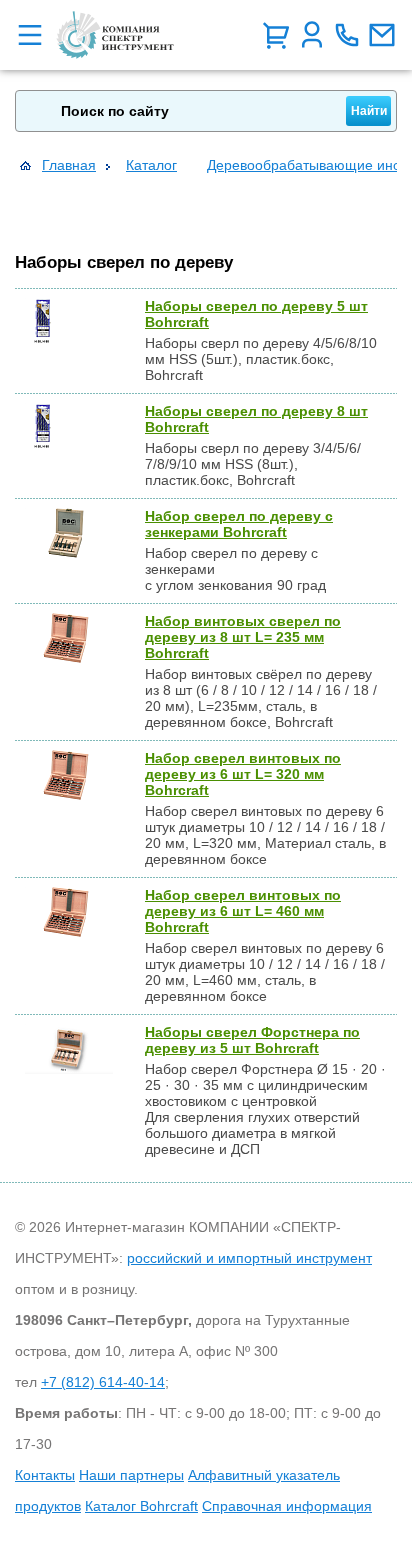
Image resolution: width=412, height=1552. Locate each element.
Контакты (45, 1475)
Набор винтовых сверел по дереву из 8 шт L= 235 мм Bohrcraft (243, 637)
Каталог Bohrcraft (141, 1506)
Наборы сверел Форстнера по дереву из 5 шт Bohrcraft (252, 1040)
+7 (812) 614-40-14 (103, 1382)
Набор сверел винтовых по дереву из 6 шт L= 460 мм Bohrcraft (243, 911)
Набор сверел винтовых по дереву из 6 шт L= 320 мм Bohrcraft (243, 774)
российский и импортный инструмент (249, 1258)
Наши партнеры (131, 1475)
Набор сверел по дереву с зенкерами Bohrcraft (239, 524)
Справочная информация (287, 1506)
